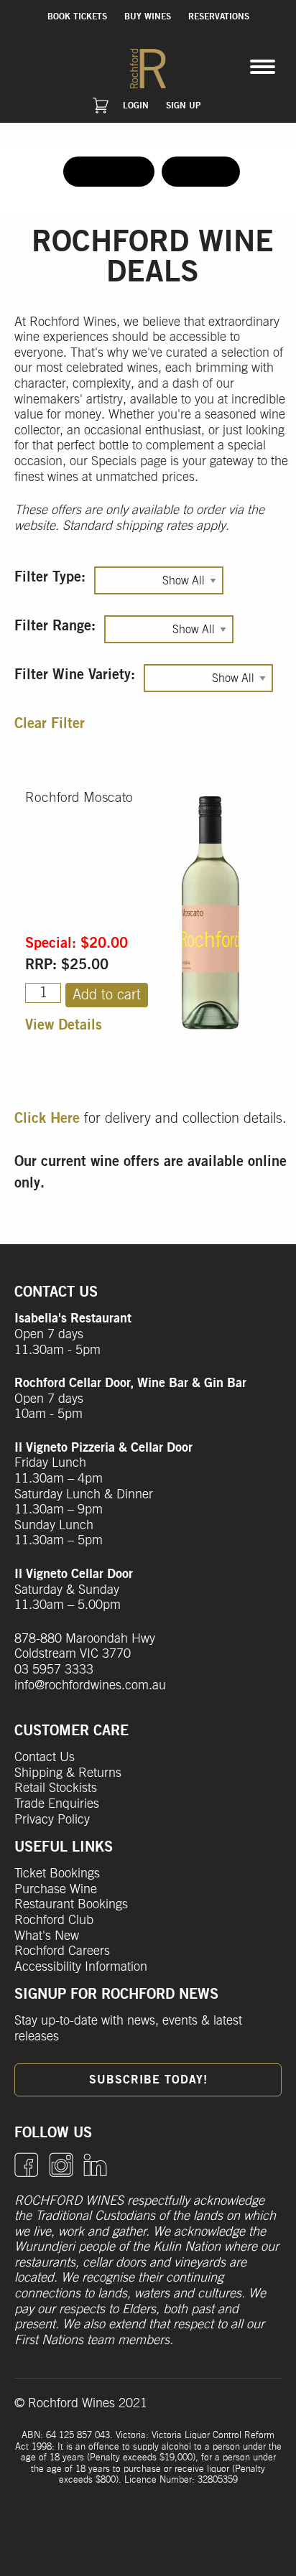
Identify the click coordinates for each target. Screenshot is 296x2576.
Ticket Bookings (57, 1874)
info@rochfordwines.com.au (90, 1686)
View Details (64, 1025)
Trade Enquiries (57, 1804)
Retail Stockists (56, 1788)
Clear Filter (50, 724)
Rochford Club (54, 1921)
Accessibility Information (81, 1967)
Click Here (47, 1119)
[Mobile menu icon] (263, 67)
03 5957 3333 (54, 1670)
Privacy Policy (52, 1820)
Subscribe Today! (148, 2080)
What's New (47, 1936)
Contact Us (45, 1758)
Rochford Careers (62, 1951)
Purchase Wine (56, 1890)
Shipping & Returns (68, 1773)
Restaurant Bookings (71, 1905)
